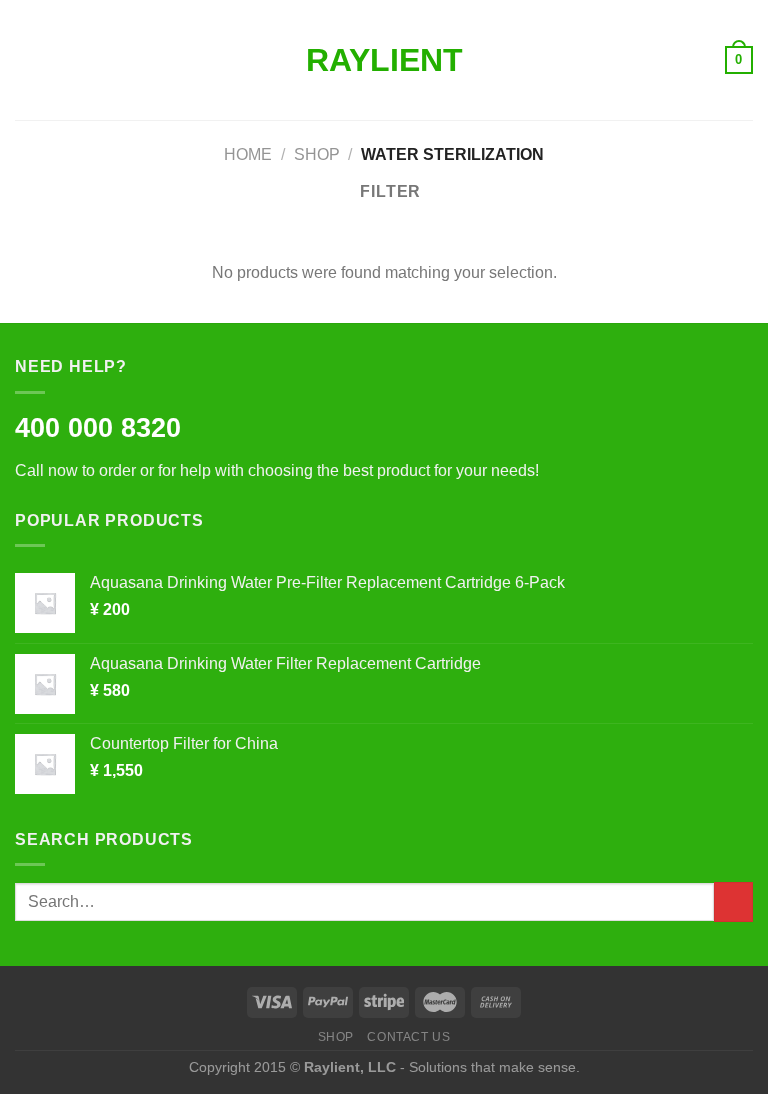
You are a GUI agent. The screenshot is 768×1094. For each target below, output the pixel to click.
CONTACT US (408, 1037)
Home (248, 154)
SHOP (336, 1037)
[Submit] (733, 901)
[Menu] (27, 59)
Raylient (384, 60)
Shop (317, 154)
